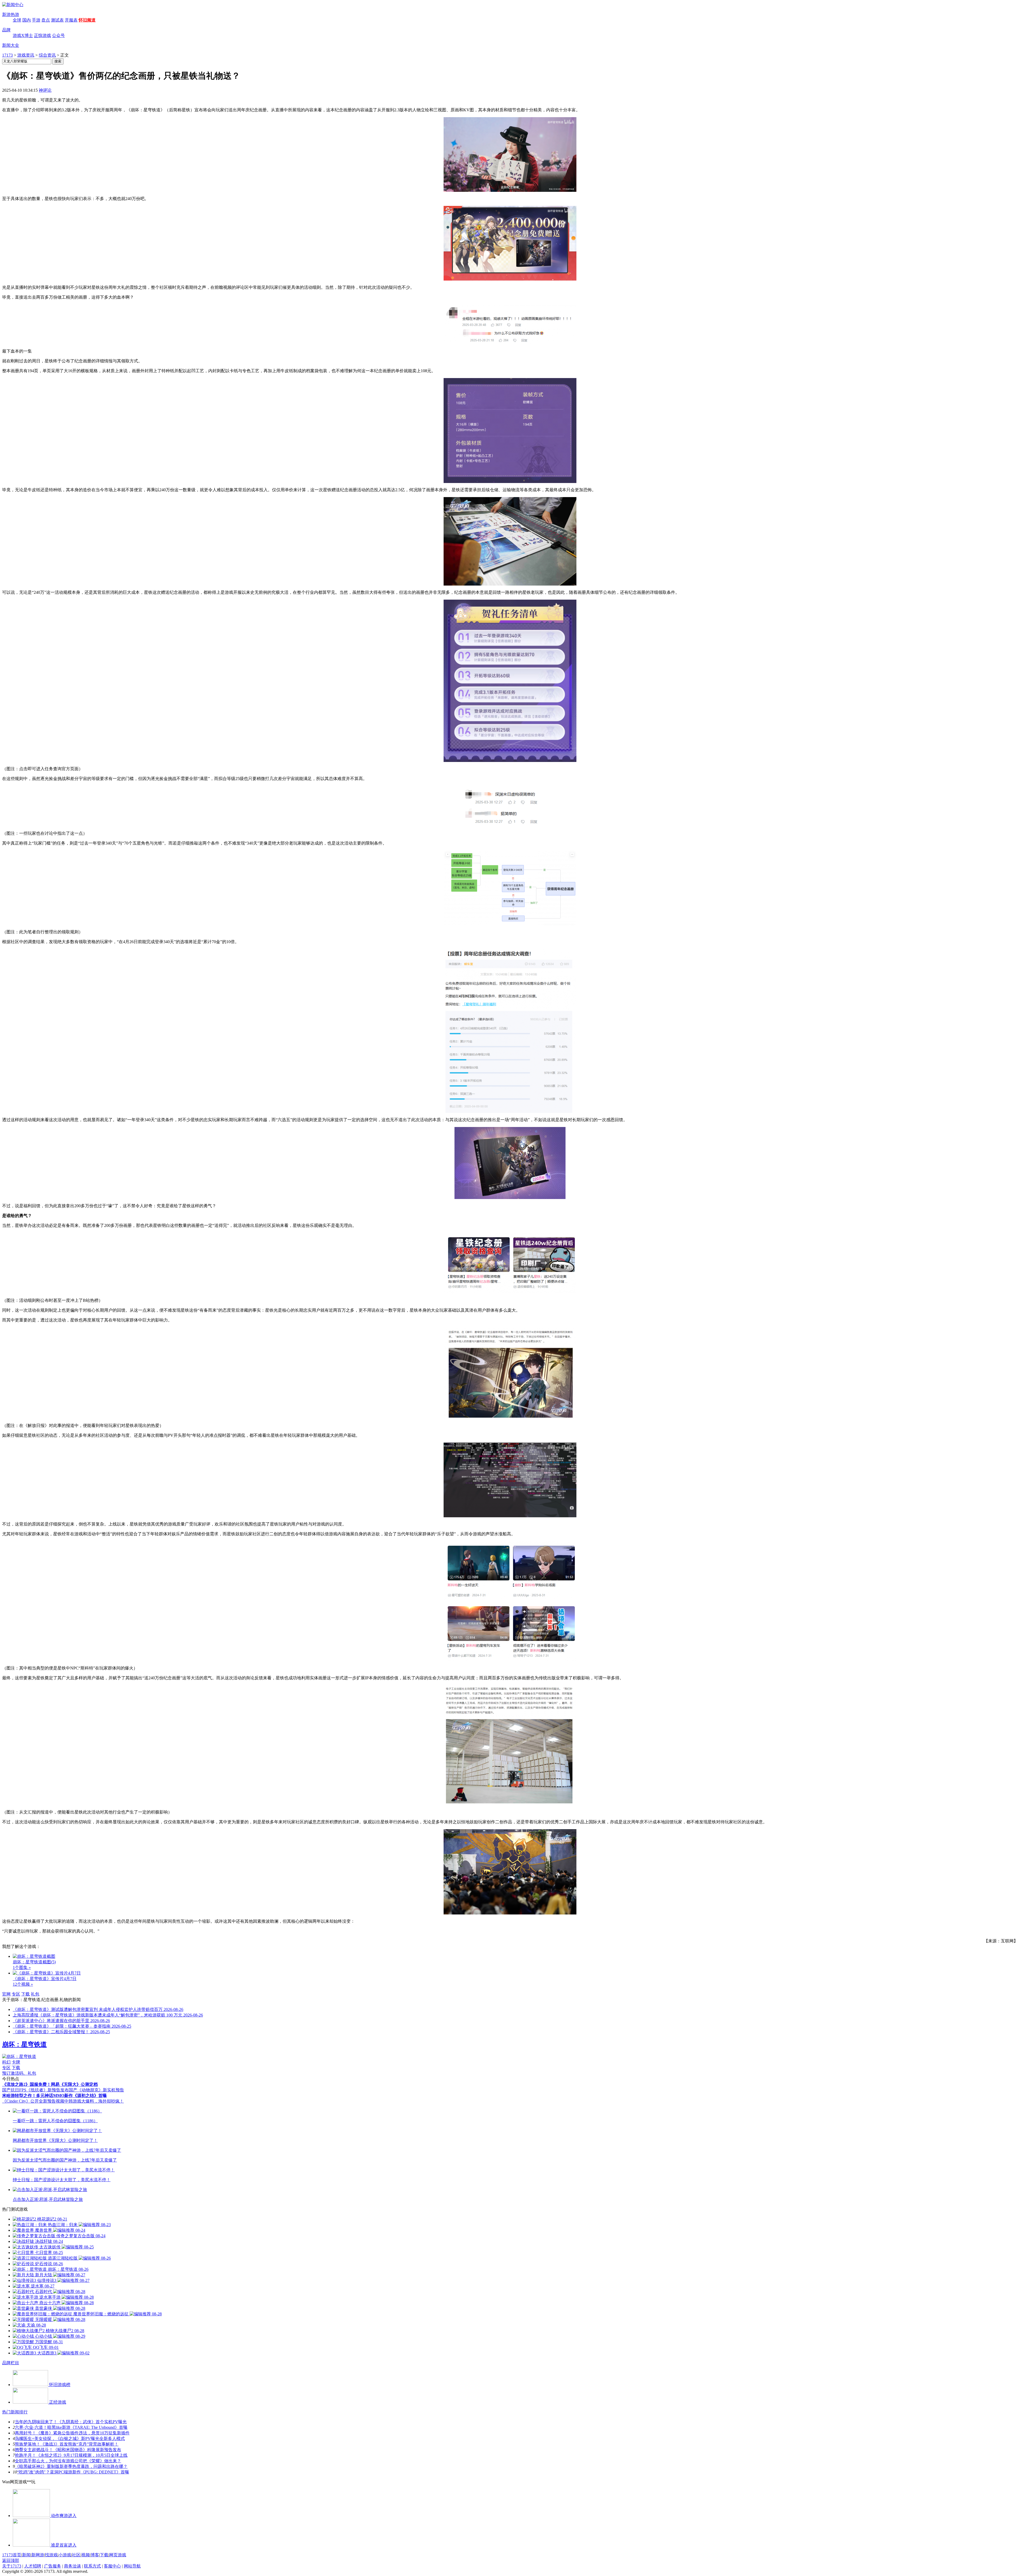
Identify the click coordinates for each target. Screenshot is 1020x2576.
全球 (17, 20)
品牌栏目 (11, 2363)
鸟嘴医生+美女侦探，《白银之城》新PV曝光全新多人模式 (70, 2439)
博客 (95, 2555)
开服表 (71, 20)
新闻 (26, 2555)
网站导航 (132, 2566)
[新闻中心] (13, 5)
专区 (16, 1994)
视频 (86, 2555)
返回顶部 (11, 2560)
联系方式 (92, 2566)
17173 (7, 55)
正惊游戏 (42, 35)
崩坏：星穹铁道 (24, 2044)
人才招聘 (33, 2566)
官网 (6, 1994)
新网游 (38, 2555)
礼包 (35, 1994)
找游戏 (51, 2555)
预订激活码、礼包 (19, 2073)
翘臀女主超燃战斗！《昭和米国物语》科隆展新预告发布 (68, 2450)
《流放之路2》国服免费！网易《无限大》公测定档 (50, 2084)
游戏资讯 (26, 55)
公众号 (58, 35)
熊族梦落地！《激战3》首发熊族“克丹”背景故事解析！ (67, 2444)
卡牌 (16, 2062)
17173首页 (12, 2555)
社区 (76, 2555)
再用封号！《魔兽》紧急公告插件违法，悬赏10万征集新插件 (72, 2433)
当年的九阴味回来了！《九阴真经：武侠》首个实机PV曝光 (71, 2422)
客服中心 (112, 2566)
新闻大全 (11, 45)
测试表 (57, 20)
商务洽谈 (73, 2566)
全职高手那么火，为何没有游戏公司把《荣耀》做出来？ (68, 2461)
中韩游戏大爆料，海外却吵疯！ (94, 2101)
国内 (27, 20)
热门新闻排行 (15, 2412)
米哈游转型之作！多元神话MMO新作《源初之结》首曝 (54, 2096)
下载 (25, 1994)
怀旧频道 (87, 20)
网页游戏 (118, 2555)
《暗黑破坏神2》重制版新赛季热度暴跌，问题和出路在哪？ (71, 2466)
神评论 (45, 90)
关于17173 (12, 2566)
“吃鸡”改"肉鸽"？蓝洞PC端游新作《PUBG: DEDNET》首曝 (73, 2472)
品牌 (6, 30)
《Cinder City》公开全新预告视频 (33, 2101)
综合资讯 (47, 55)
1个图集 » (22, 1967)
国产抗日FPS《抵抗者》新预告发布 (35, 2090)
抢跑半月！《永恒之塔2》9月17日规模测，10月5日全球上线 (71, 2455)
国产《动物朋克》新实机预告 (96, 2090)
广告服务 (53, 2566)
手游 (36, 20)
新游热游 (11, 14)
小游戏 (65, 2555)
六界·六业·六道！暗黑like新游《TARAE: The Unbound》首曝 (71, 2427)
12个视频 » (23, 1984)
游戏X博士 (23, 35)
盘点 (46, 20)
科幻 (6, 2062)
